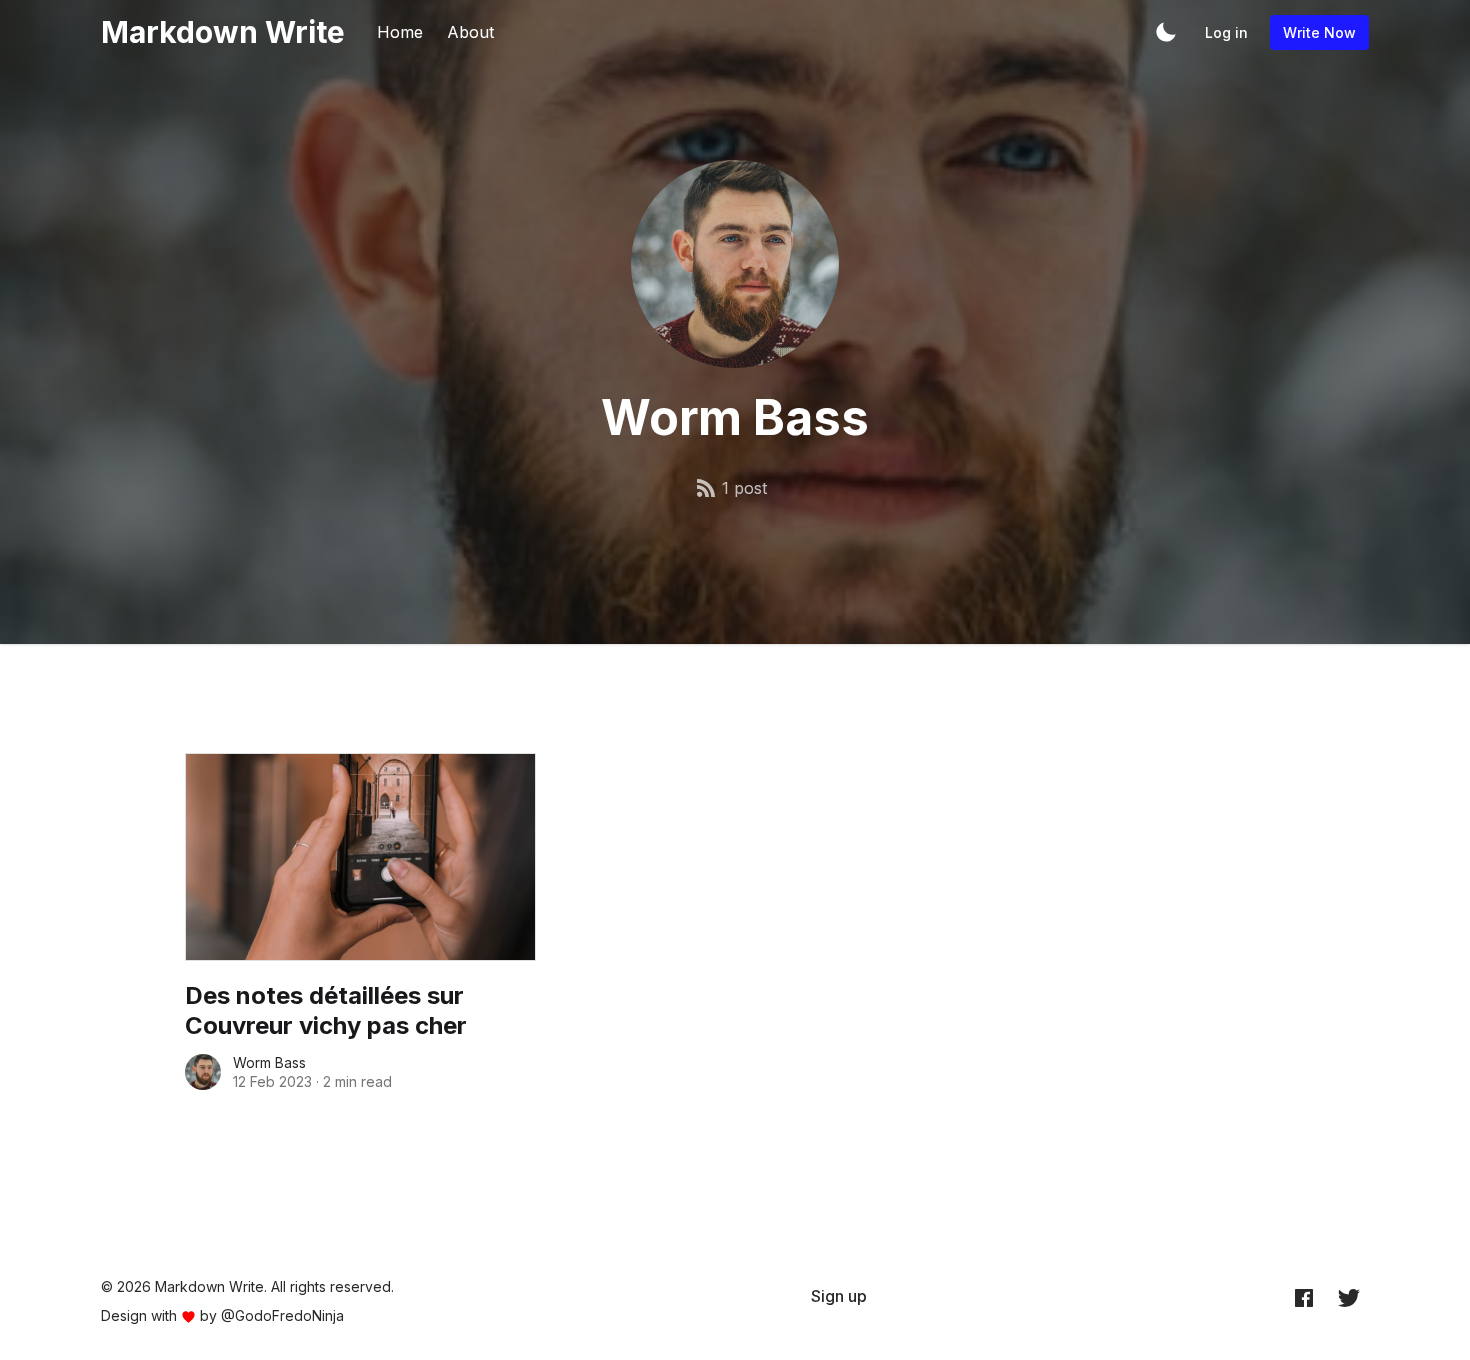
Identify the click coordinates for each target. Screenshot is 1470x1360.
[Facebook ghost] (1304, 1297)
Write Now (1319, 32)
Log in (1226, 32)
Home (400, 32)
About (470, 32)
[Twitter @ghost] (1349, 1297)
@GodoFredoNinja (282, 1315)
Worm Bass (269, 1062)
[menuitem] (839, 1296)
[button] (1166, 32)
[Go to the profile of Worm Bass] (203, 1072)
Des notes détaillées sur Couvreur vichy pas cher (326, 1010)
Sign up (839, 1296)
